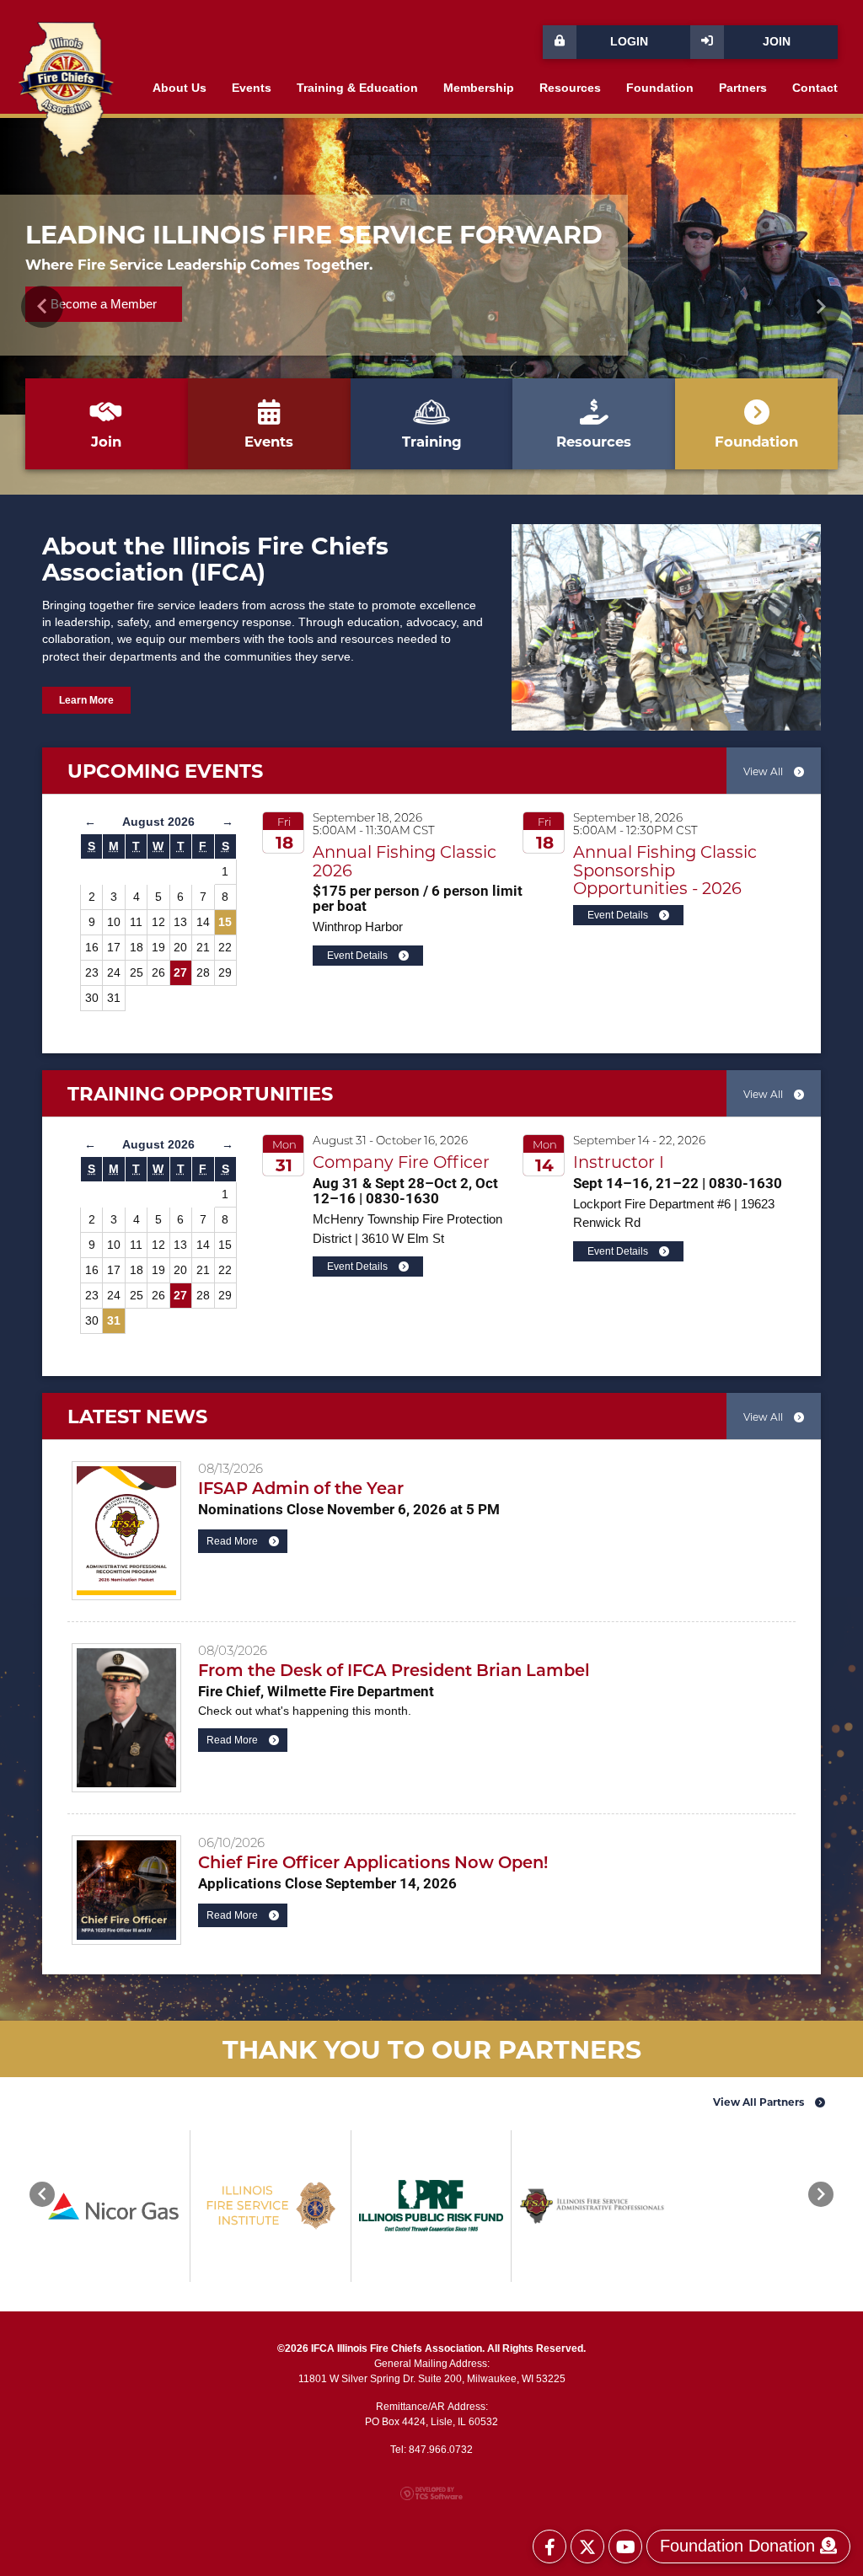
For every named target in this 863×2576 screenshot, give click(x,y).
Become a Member (104, 304)
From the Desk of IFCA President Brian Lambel (394, 1669)
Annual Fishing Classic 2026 (405, 860)
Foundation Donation (740, 2546)
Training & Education (357, 88)
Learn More (86, 700)
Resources (570, 88)
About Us (180, 88)
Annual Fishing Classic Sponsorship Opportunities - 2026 (665, 870)
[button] (42, 307)
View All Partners (760, 2102)
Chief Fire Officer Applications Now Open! (373, 1861)
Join (777, 42)
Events (252, 88)
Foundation (660, 88)
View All (764, 771)
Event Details (359, 956)
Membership (479, 88)
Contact (815, 88)
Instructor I (619, 1162)
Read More (233, 1541)
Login (629, 42)
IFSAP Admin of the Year (301, 1487)
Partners (743, 88)
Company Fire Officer (401, 1162)
